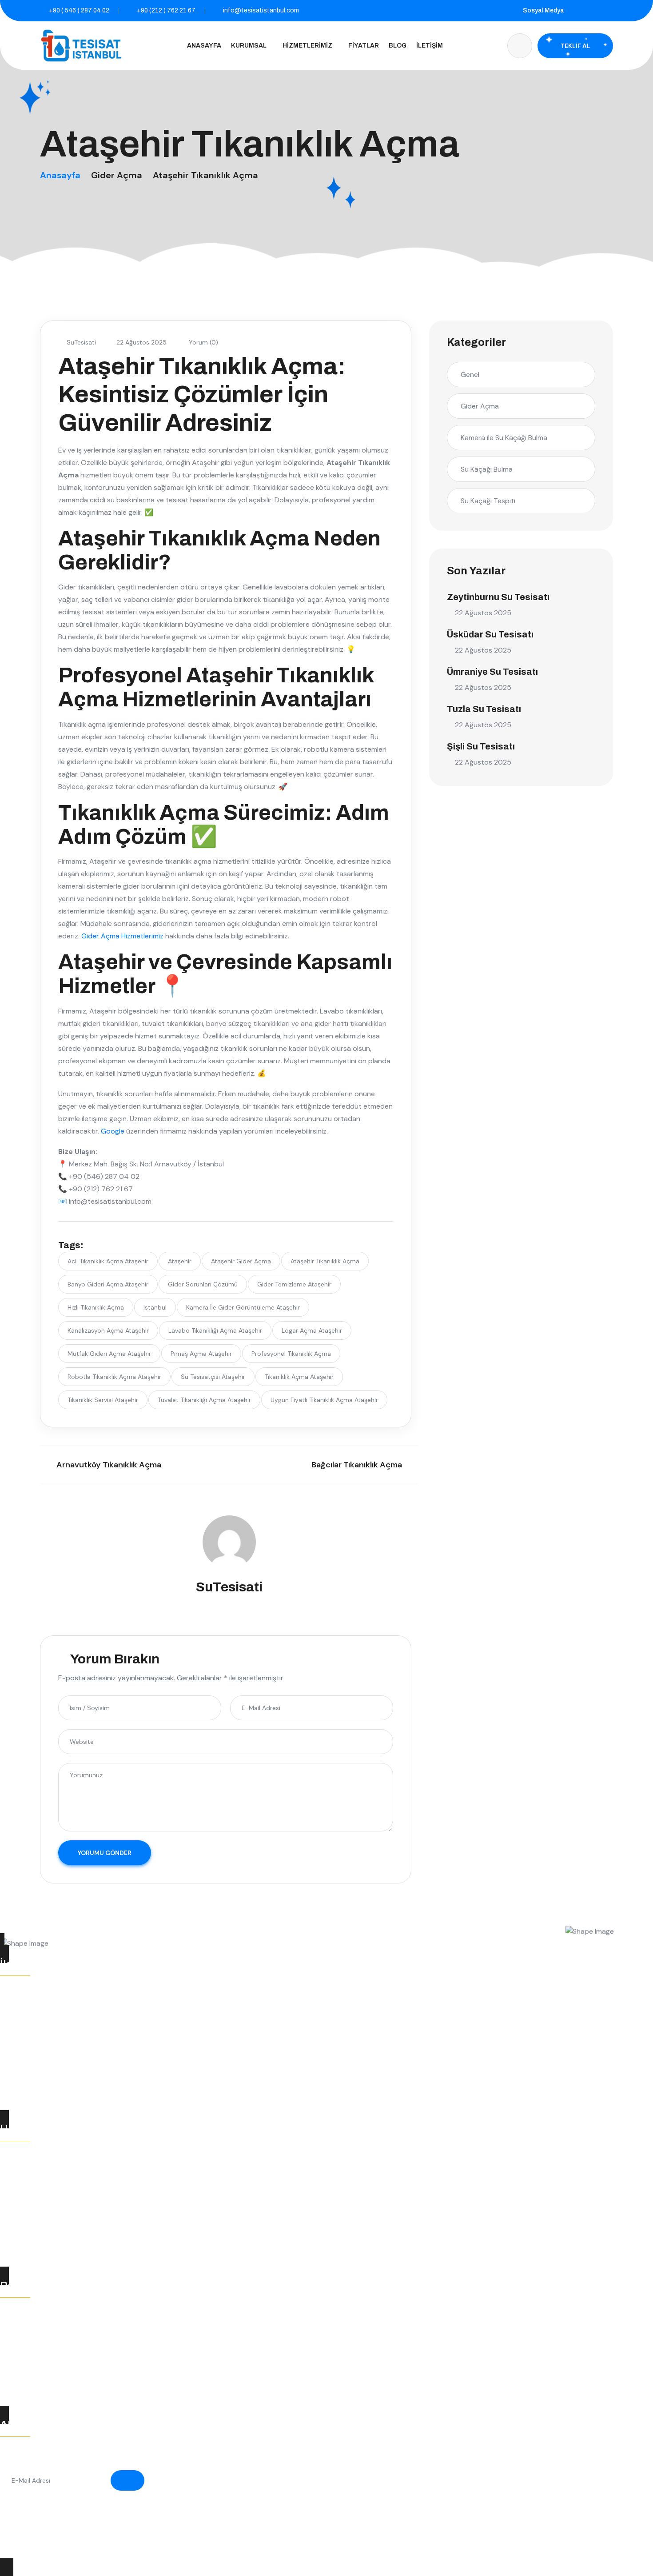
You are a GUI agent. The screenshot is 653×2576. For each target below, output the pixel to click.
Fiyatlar (364, 46)
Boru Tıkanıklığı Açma (44, 2315)
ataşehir (180, 1261)
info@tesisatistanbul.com (261, 10)
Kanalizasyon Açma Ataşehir (108, 1330)
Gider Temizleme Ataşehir (294, 1284)
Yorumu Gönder (105, 1853)
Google (113, 1131)
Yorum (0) (203, 342)
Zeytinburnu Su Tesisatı (498, 597)
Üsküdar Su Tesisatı (490, 634)
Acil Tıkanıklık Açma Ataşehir (108, 1261)
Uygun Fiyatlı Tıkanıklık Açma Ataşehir (324, 1400)
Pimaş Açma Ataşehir (201, 1354)
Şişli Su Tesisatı (481, 746)
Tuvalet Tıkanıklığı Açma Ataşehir (204, 1400)
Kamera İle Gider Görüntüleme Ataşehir (243, 1307)
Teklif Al (575, 46)
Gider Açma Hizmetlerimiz (122, 936)
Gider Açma (117, 175)
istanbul (155, 1307)
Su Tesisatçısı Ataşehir (213, 1377)
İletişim (430, 46)
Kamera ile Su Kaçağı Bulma (504, 438)
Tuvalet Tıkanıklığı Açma (48, 2350)
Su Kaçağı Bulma (487, 469)
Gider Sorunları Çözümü (203, 1284)
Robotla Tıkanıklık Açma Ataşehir (114, 1377)
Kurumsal (249, 46)
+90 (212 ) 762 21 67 (166, 10)
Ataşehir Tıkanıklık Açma (325, 1261)
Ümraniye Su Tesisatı (492, 672)
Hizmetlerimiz (307, 46)
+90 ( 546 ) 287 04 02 (79, 10)
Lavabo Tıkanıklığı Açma (48, 2367)
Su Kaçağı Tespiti (488, 501)
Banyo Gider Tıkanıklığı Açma (56, 2384)
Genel (470, 375)
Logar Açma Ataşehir (312, 1330)
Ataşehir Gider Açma (241, 1261)
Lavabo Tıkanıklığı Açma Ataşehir (215, 1330)
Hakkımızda (28, 2228)
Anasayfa (204, 46)
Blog (398, 46)
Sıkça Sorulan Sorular (44, 2245)
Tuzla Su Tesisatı (484, 709)
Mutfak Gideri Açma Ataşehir (109, 1354)
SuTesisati (81, 342)
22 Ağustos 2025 (141, 342)
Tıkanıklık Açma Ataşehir (299, 1377)
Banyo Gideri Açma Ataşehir (108, 1284)
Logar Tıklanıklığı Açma (46, 2332)
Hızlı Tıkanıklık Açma (96, 1307)
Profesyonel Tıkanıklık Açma (291, 1354)
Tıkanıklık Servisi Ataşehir (103, 1400)
